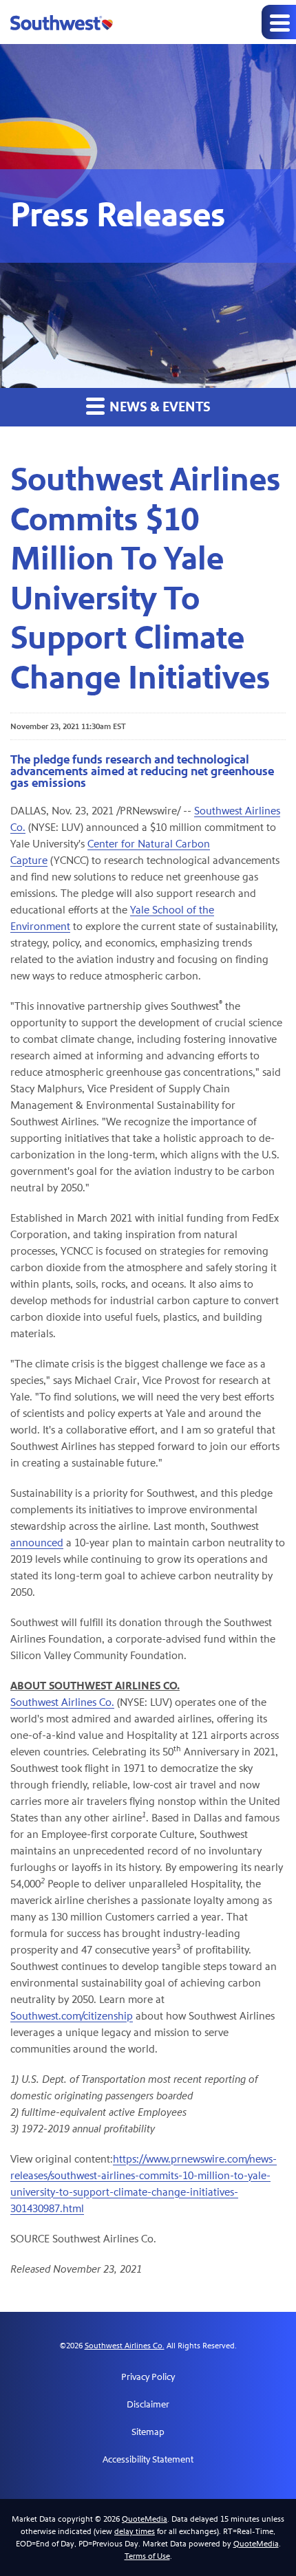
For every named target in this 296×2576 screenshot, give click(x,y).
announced (37, 1543)
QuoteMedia (145, 2519)
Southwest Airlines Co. (62, 1702)
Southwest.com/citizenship (72, 2016)
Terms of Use (147, 2556)
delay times (135, 2531)
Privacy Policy (148, 2377)
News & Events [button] (159, 407)
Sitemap (148, 2432)
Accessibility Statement (148, 2460)
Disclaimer (148, 2405)
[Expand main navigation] (279, 22)
